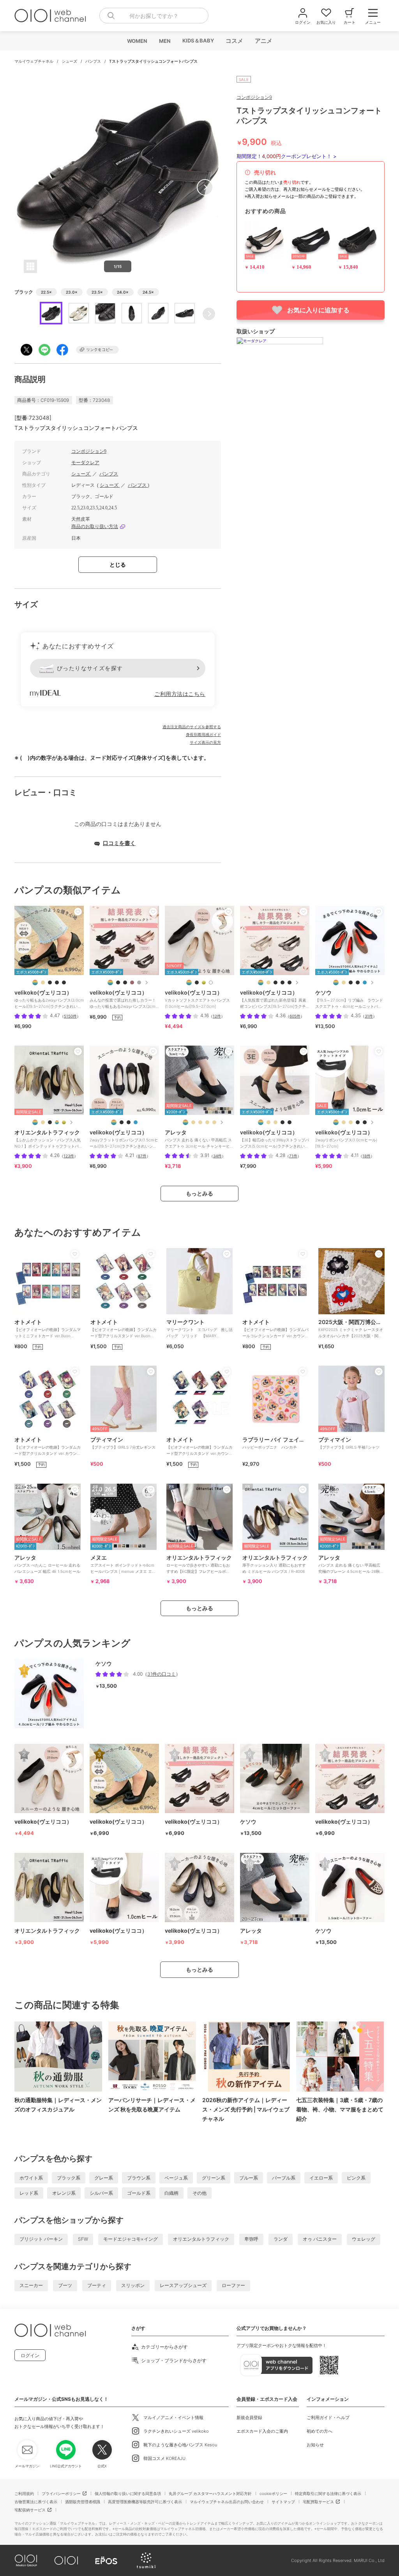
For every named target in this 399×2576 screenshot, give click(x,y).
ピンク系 (356, 2178)
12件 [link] (217, 1016)
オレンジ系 (64, 2193)
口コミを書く (119, 843)
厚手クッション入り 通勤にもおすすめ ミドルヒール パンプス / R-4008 (275, 1564)
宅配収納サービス (30, 2510)
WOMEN (137, 41)
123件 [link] (69, 1156)
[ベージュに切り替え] (344, 983)
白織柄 (171, 2193)
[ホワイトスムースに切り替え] (211, 983)
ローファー (233, 2285)
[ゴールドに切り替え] (64, 1122)
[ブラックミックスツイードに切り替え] (118, 983)
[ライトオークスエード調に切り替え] (351, 1122)
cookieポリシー (273, 2493)
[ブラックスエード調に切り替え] (50, 983)
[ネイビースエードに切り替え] (136, 1122)
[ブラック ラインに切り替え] (358, 983)
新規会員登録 (249, 2418)
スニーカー (31, 2285)
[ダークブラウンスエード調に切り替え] (132, 983)
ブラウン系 (139, 2178)
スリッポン (133, 2285)
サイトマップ (283, 2502)
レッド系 (29, 2193)
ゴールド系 (139, 2193)
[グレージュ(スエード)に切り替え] (207, 1122)
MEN (164, 41)
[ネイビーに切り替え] (365, 983)
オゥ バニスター (320, 2239)
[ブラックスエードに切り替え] (290, 983)
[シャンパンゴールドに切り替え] (204, 983)
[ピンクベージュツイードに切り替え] (268, 983)
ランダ (281, 2239)
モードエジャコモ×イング (131, 2239)
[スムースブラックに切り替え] (57, 1122)
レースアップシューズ (183, 2285)
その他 (199, 2193)
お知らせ (315, 2445)
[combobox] (154, 16)
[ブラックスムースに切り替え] (57, 983)
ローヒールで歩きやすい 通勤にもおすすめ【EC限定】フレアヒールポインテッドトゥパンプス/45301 (199, 1567)
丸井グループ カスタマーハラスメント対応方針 (210, 2493)
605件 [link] (295, 1016)
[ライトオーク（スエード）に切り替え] (200, 1122)
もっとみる (199, 1193)
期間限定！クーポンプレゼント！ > (287, 156)
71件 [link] (293, 1156)
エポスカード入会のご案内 (262, 2431)
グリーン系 (214, 2178)
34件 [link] (217, 1156)
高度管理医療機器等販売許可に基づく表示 (145, 2502)
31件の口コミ (162, 1674)
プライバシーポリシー (61, 2493)
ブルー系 (249, 2178)
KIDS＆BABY (198, 40)
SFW (83, 2239)
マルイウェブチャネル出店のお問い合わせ (227, 2502)
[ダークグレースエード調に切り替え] (139, 983)
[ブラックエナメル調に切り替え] (64, 983)
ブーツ (65, 2285)
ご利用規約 (24, 2493)
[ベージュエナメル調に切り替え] (43, 983)
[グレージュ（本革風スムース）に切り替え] (193, 1122)
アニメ (263, 41)
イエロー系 (321, 2178)
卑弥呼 (251, 2239)
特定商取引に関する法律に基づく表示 (328, 2493)
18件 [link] (366, 1156)
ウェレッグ (364, 2239)
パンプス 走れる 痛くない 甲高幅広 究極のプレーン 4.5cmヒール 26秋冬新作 (351, 1567)
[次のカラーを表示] (146, 983)
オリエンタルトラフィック (201, 2239)
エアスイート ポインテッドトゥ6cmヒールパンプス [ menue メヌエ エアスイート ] (123, 1567)
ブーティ (97, 2285)
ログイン (30, 2355)
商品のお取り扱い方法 (95, 526)
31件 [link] (369, 1016)
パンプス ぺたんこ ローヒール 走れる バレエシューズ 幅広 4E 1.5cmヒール (47, 1564)
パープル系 (284, 2178)
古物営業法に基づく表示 (36, 2502)
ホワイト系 (31, 2178)
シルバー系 (101, 2193)
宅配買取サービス (318, 2502)
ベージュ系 (176, 2178)
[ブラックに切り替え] (275, 983)
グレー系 (104, 2178)
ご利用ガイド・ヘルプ (328, 2418)
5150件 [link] (70, 1016)
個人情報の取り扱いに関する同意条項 (128, 2493)
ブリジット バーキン (41, 2239)
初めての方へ (320, 2431)
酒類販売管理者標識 (83, 2502)
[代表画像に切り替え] (35, 983)
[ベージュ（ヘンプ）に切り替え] (214, 1122)
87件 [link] (142, 1156)
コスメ (234, 41)
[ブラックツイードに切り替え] (125, 983)
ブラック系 (69, 2178)
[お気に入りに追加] (78, 912)
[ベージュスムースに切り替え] (275, 1122)
